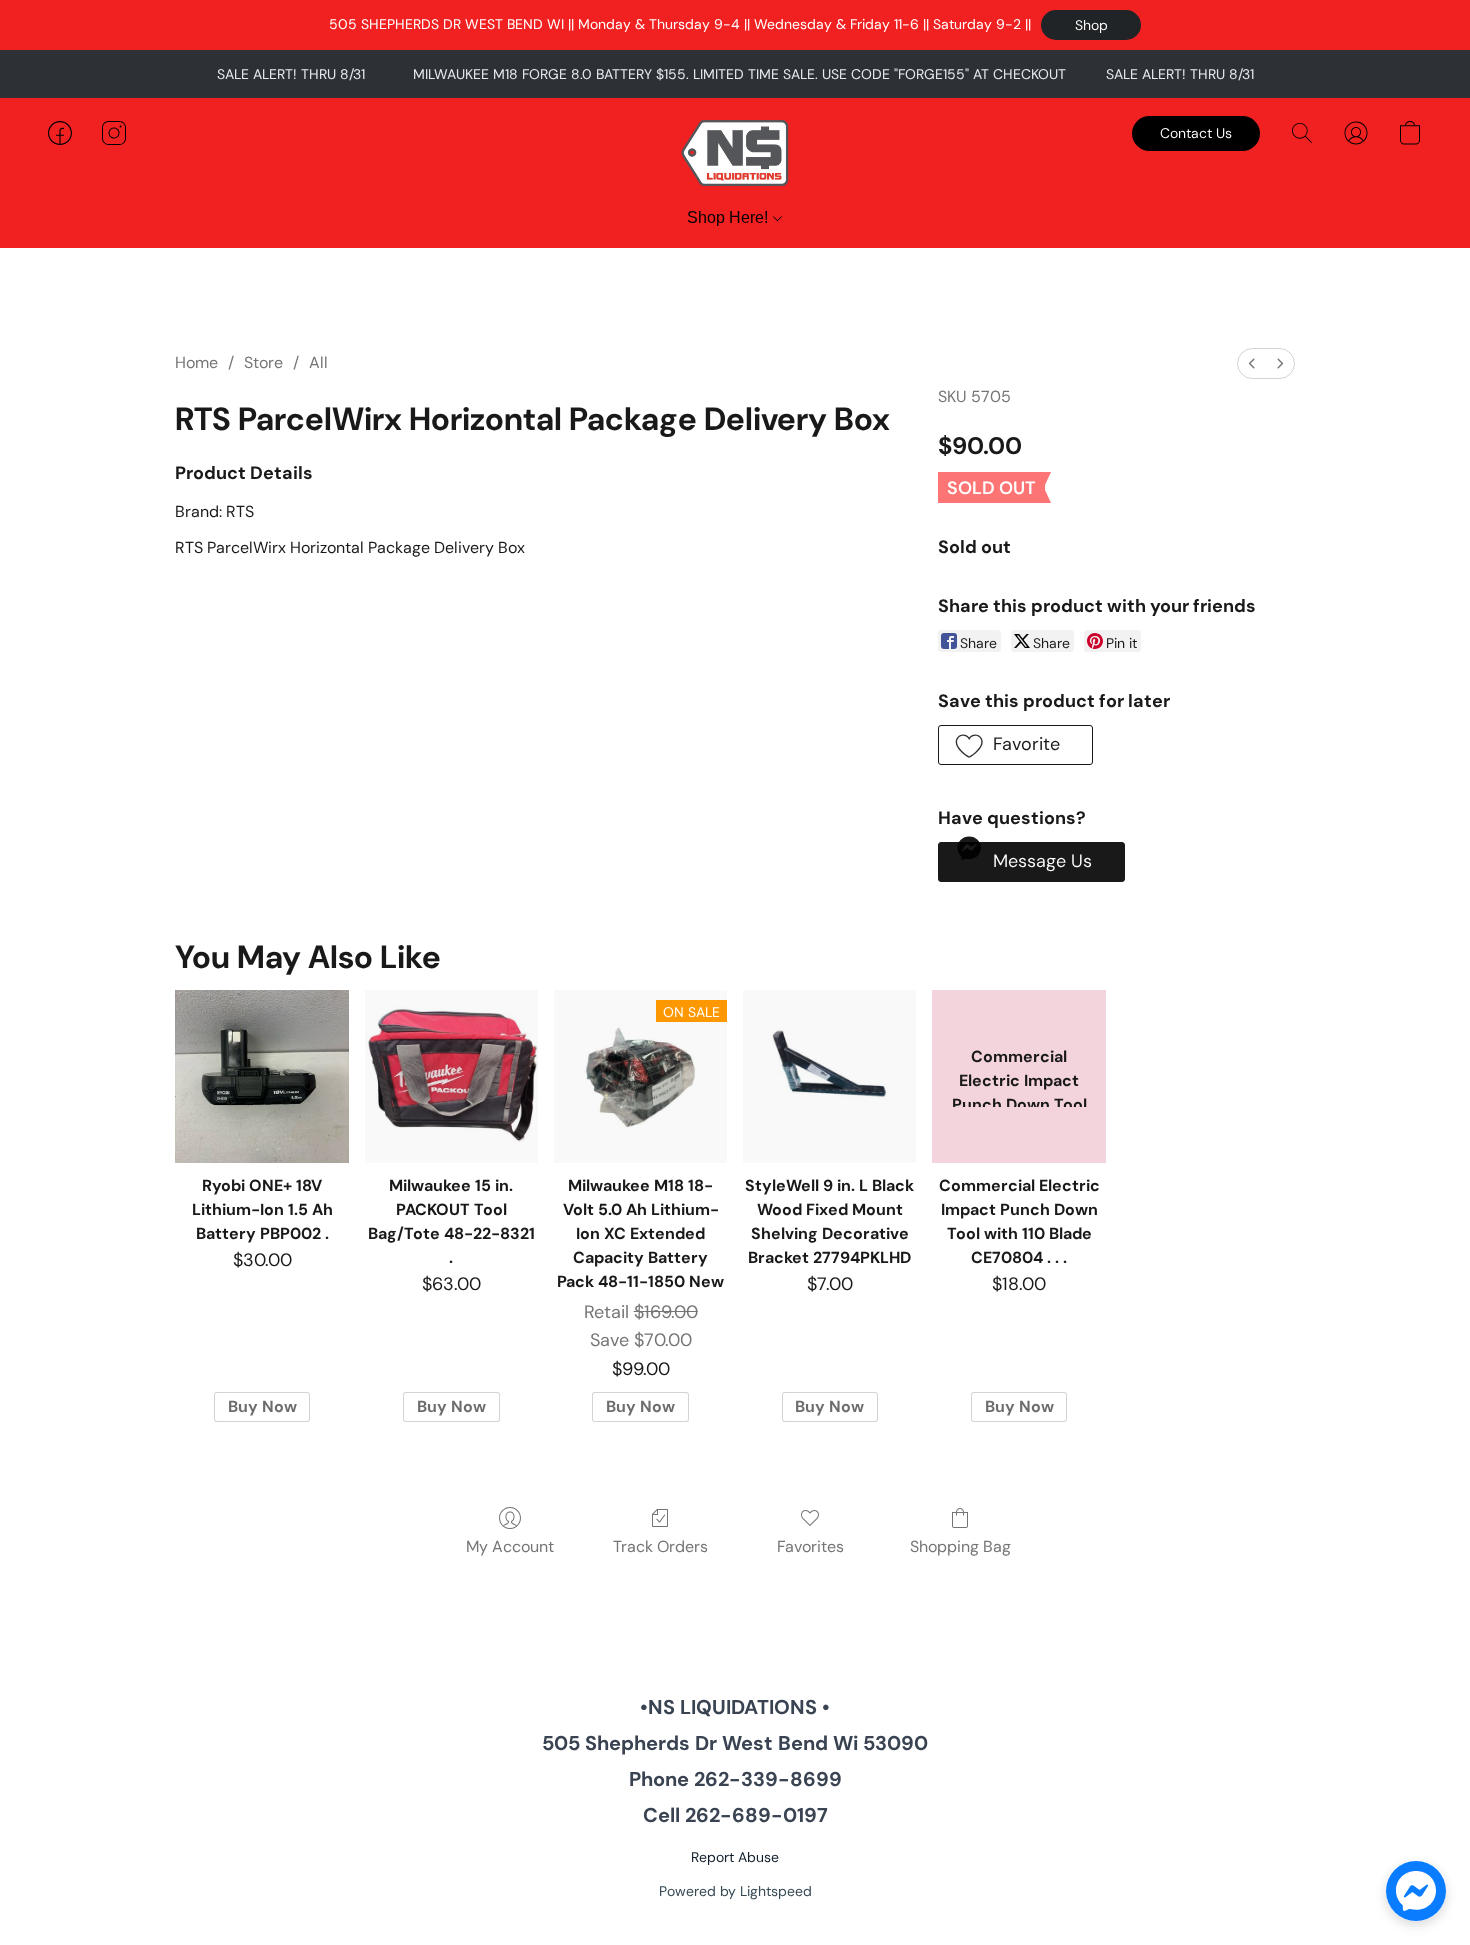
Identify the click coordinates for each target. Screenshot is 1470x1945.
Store (263, 362)
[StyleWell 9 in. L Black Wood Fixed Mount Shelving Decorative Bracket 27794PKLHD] (829, 1076)
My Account (510, 1546)
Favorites (810, 1546)
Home (196, 362)
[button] (1091, 25)
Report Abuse (735, 1857)
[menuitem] (1252, 363)
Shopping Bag (960, 1546)
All (318, 362)
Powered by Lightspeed (735, 1891)
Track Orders (660, 1546)
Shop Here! (729, 217)
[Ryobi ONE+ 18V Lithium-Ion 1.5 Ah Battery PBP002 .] (261, 1076)
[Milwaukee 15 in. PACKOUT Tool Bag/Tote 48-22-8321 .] (451, 1076)
